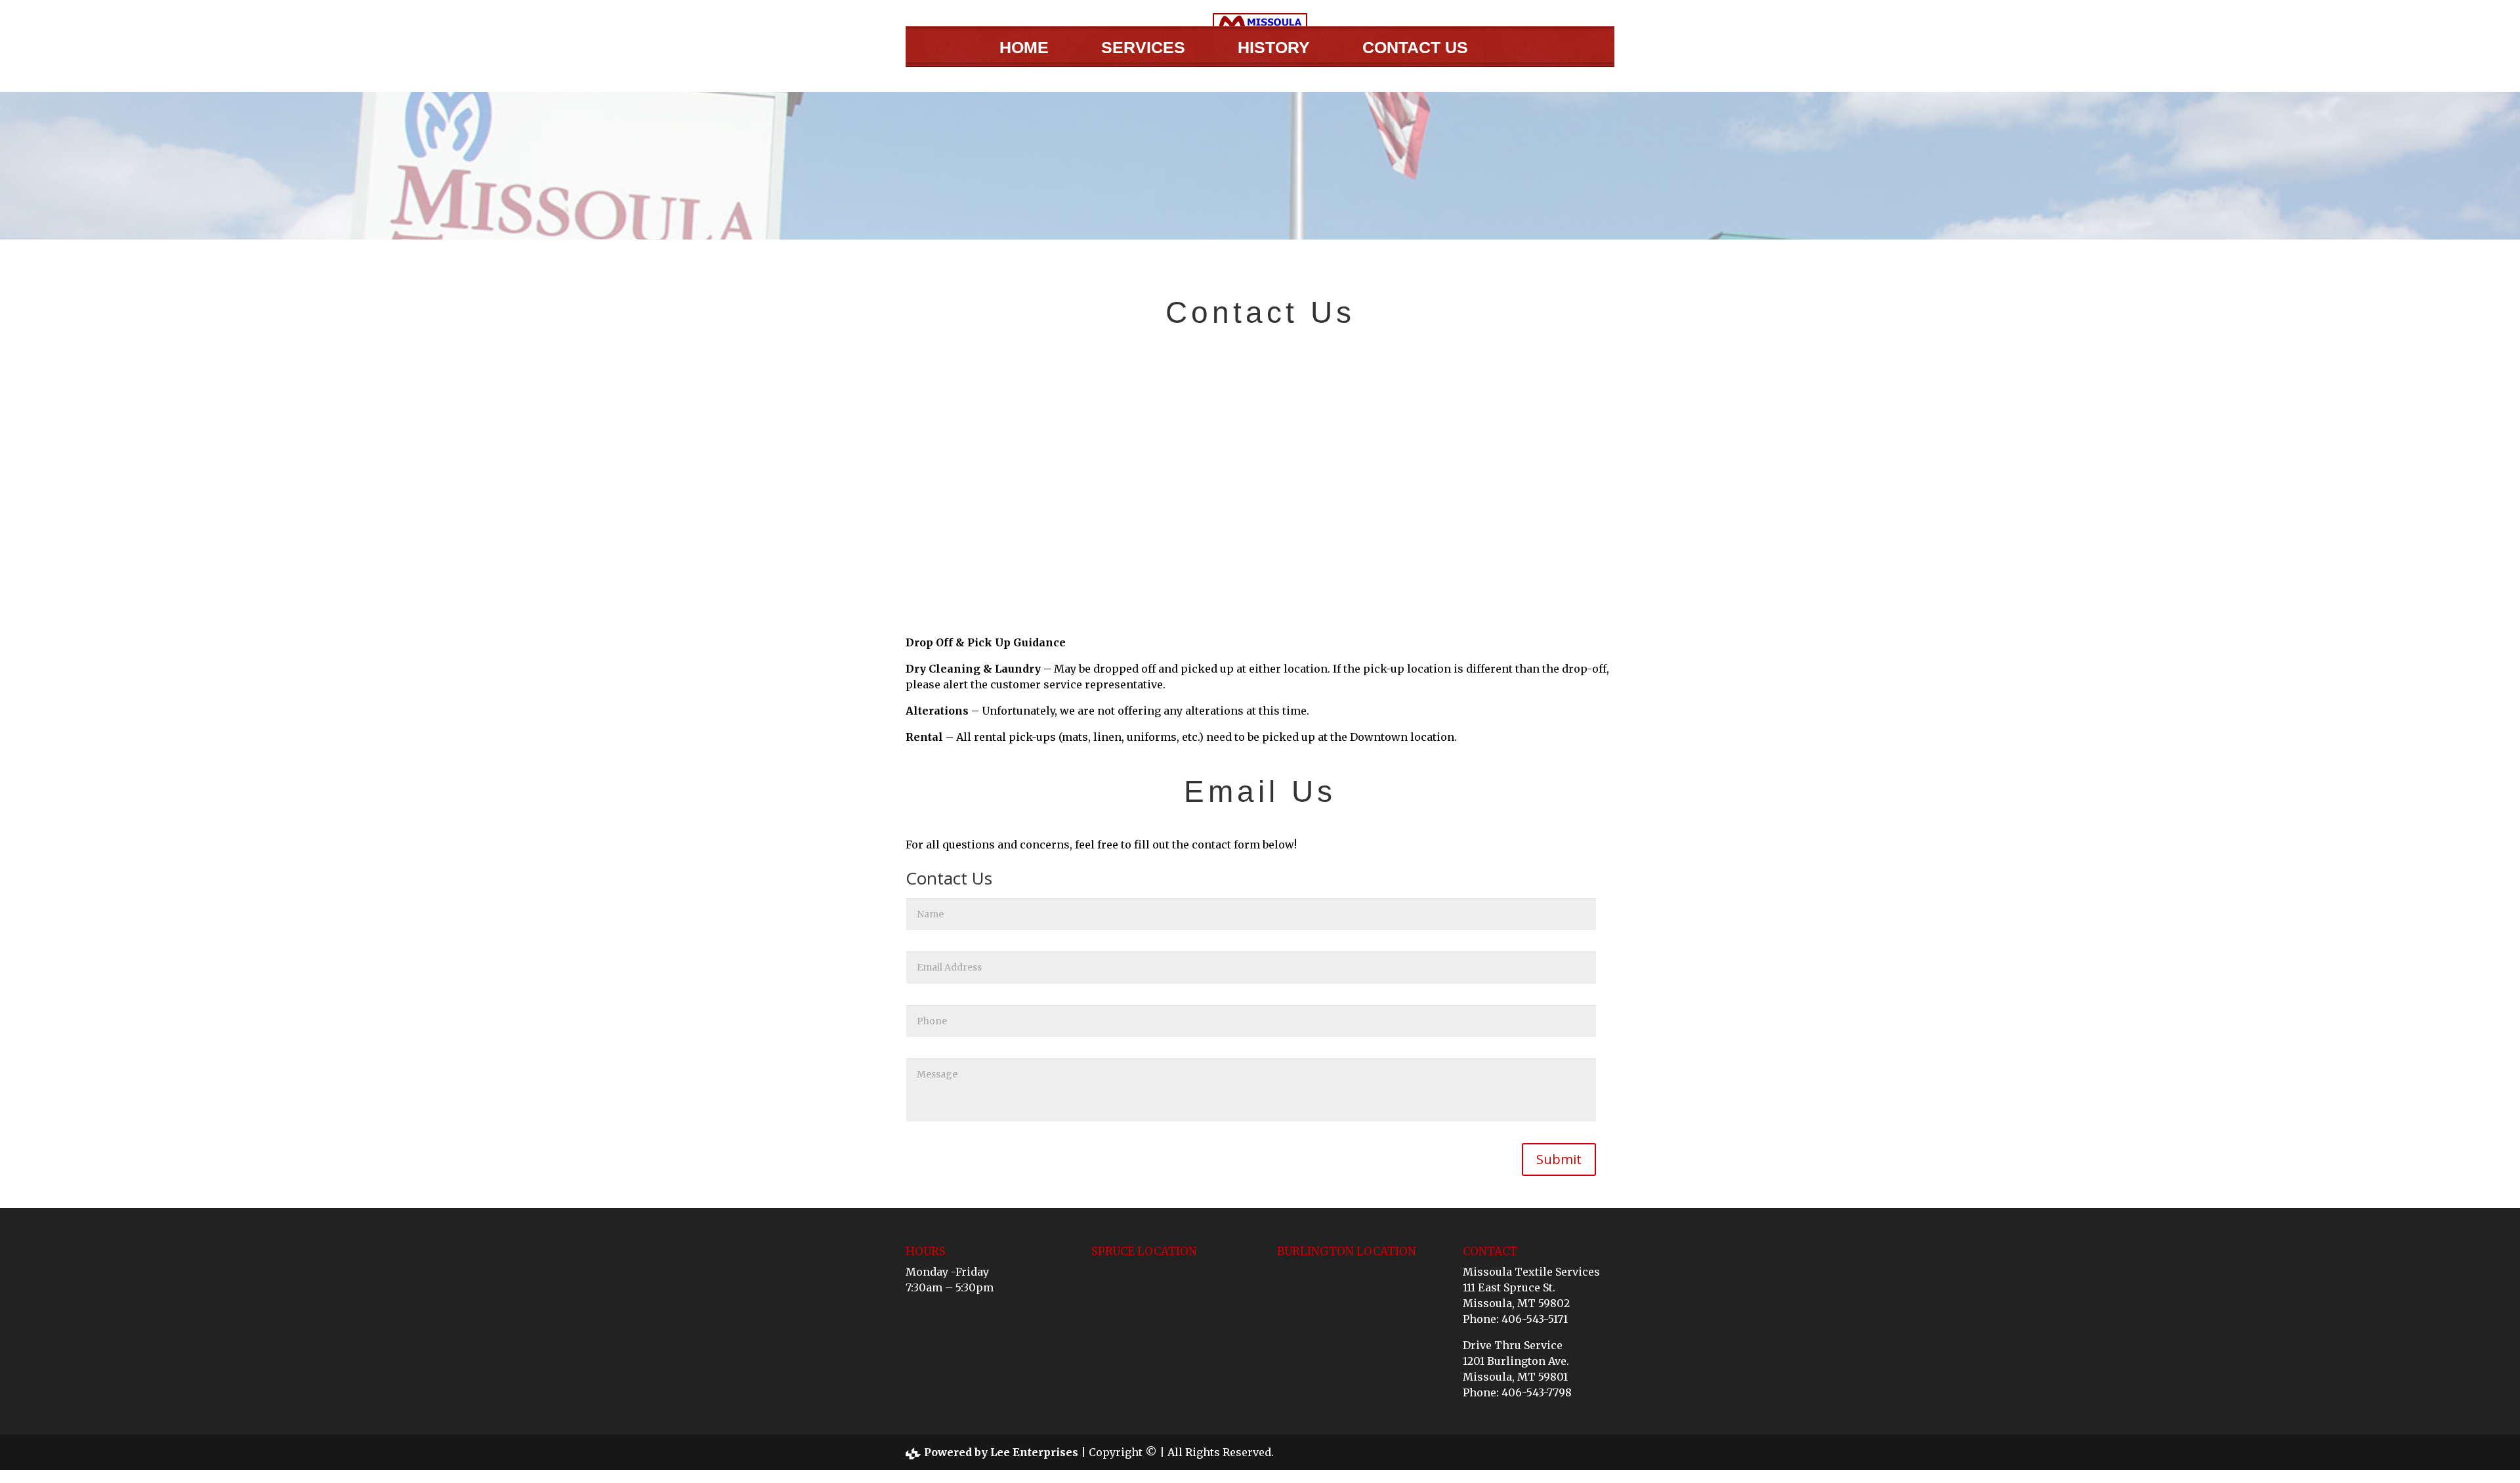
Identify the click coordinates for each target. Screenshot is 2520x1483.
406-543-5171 (1535, 1319)
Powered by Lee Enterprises (1001, 1452)
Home (1024, 48)
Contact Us (1415, 48)
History (1274, 48)
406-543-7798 (1537, 1392)
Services (1143, 48)
